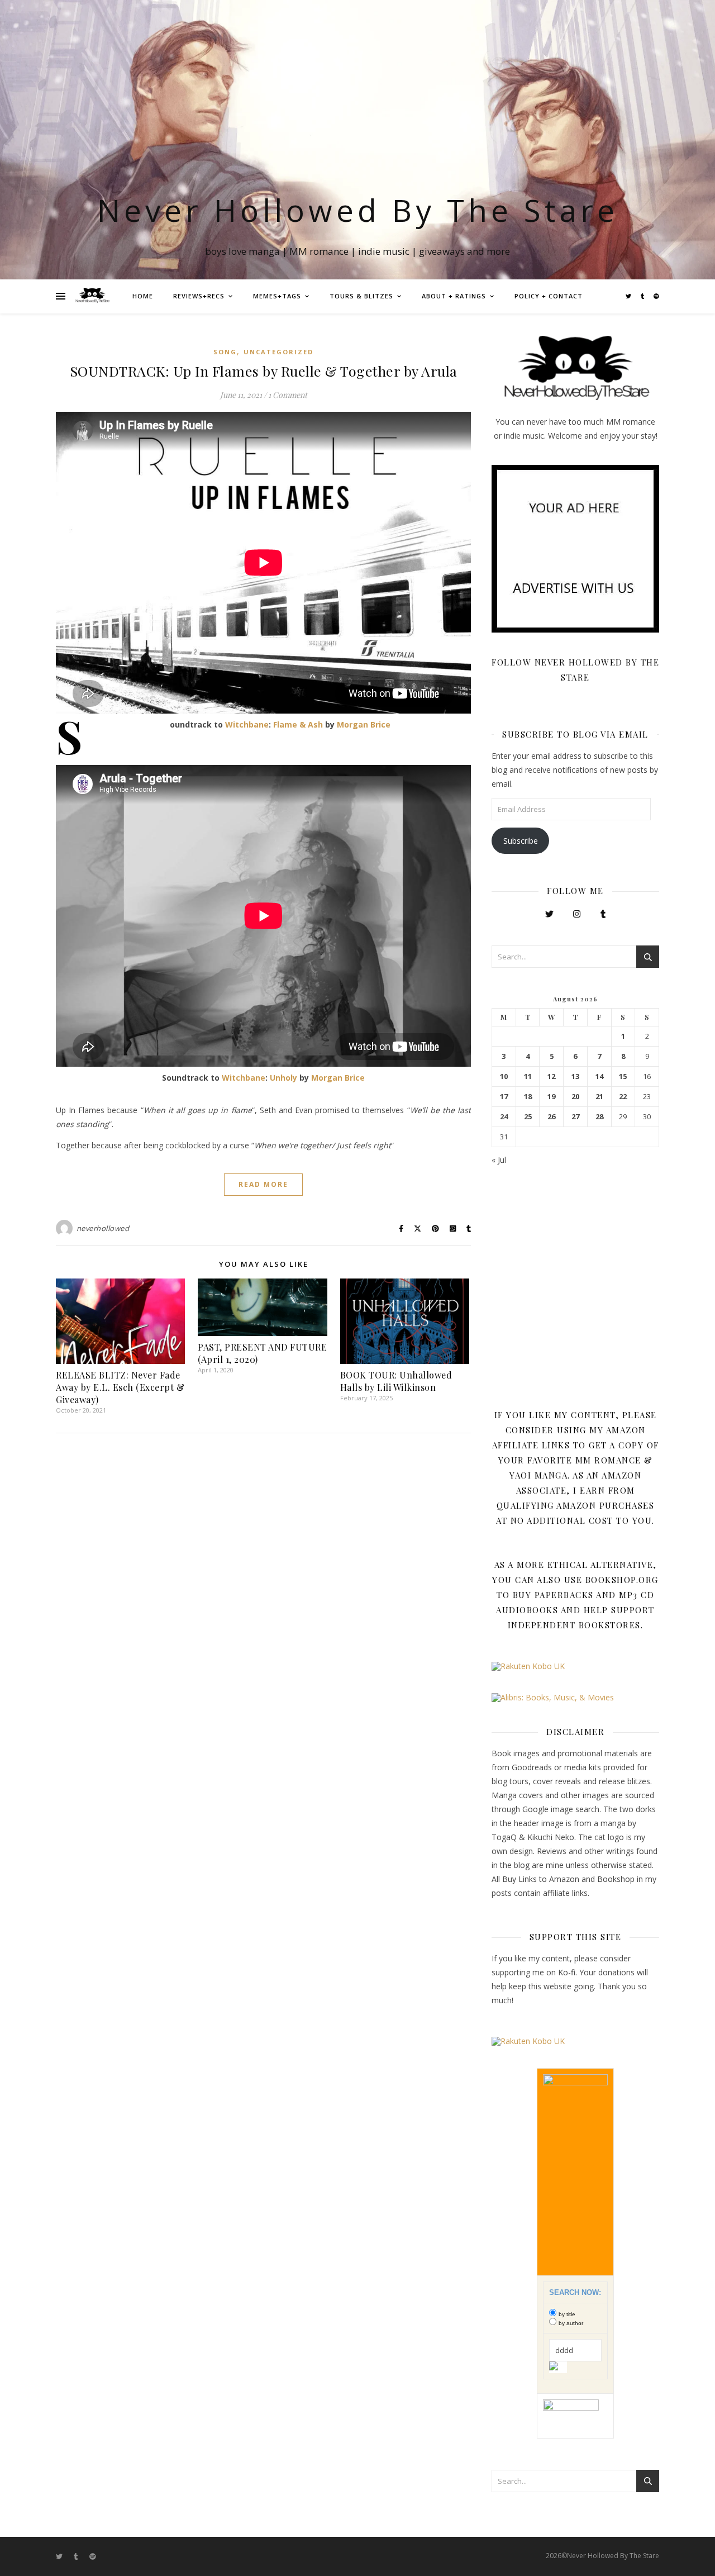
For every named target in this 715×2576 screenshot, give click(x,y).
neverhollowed (103, 1228)
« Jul (499, 1160)
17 (504, 1097)
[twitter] (629, 296)
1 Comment (288, 395)
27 (575, 1117)
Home (143, 296)
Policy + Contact (549, 296)
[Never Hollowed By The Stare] (92, 296)
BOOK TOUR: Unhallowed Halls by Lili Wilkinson (396, 1381)
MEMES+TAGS (277, 296)
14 (599, 1076)
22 (623, 1097)
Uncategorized (278, 352)
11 (528, 1076)
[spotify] (656, 296)
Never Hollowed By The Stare (358, 210)
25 (528, 1117)
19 (551, 1097)
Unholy (283, 1078)
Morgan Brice (364, 724)
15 (623, 1076)
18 (528, 1097)
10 (504, 1076)
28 (599, 1117)
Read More (263, 1184)
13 (575, 1076)
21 (599, 1097)
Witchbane (247, 724)
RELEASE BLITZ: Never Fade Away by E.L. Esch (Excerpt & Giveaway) (120, 1387)
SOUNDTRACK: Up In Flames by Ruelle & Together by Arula (264, 371)
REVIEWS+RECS (199, 296)
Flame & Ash (298, 724)
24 (504, 1117)
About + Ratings (454, 296)
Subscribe (521, 841)
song (225, 352)
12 (551, 1076)
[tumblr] (643, 296)
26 (551, 1117)
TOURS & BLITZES (361, 296)
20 (575, 1097)
